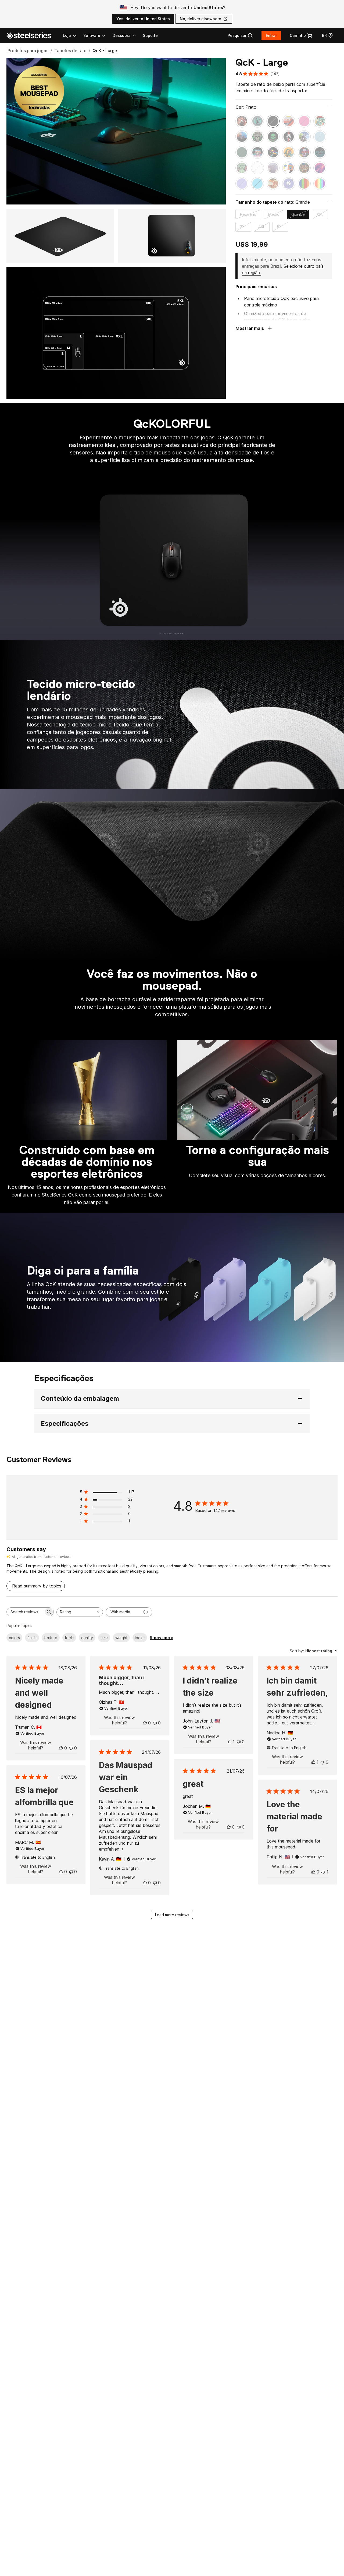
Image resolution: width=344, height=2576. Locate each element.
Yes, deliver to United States (143, 19)
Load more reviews (172, 1915)
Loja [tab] (67, 35)
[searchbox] (25, 1612)
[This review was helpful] (61, 1748)
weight (121, 1638)
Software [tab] (92, 35)
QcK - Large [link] (105, 51)
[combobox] (80, 1612)
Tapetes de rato (70, 51)
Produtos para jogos (28, 51)
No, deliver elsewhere (200, 19)
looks (140, 1638)
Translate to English (289, 1748)
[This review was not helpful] (71, 1748)
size (104, 1638)
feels (69, 1638)
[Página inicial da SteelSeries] (32, 36)
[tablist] (100, 36)
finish (32, 1638)
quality (87, 1638)
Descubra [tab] (122, 35)
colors (14, 1638)
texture (51, 1638)
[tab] (240, 36)
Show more (162, 1638)
